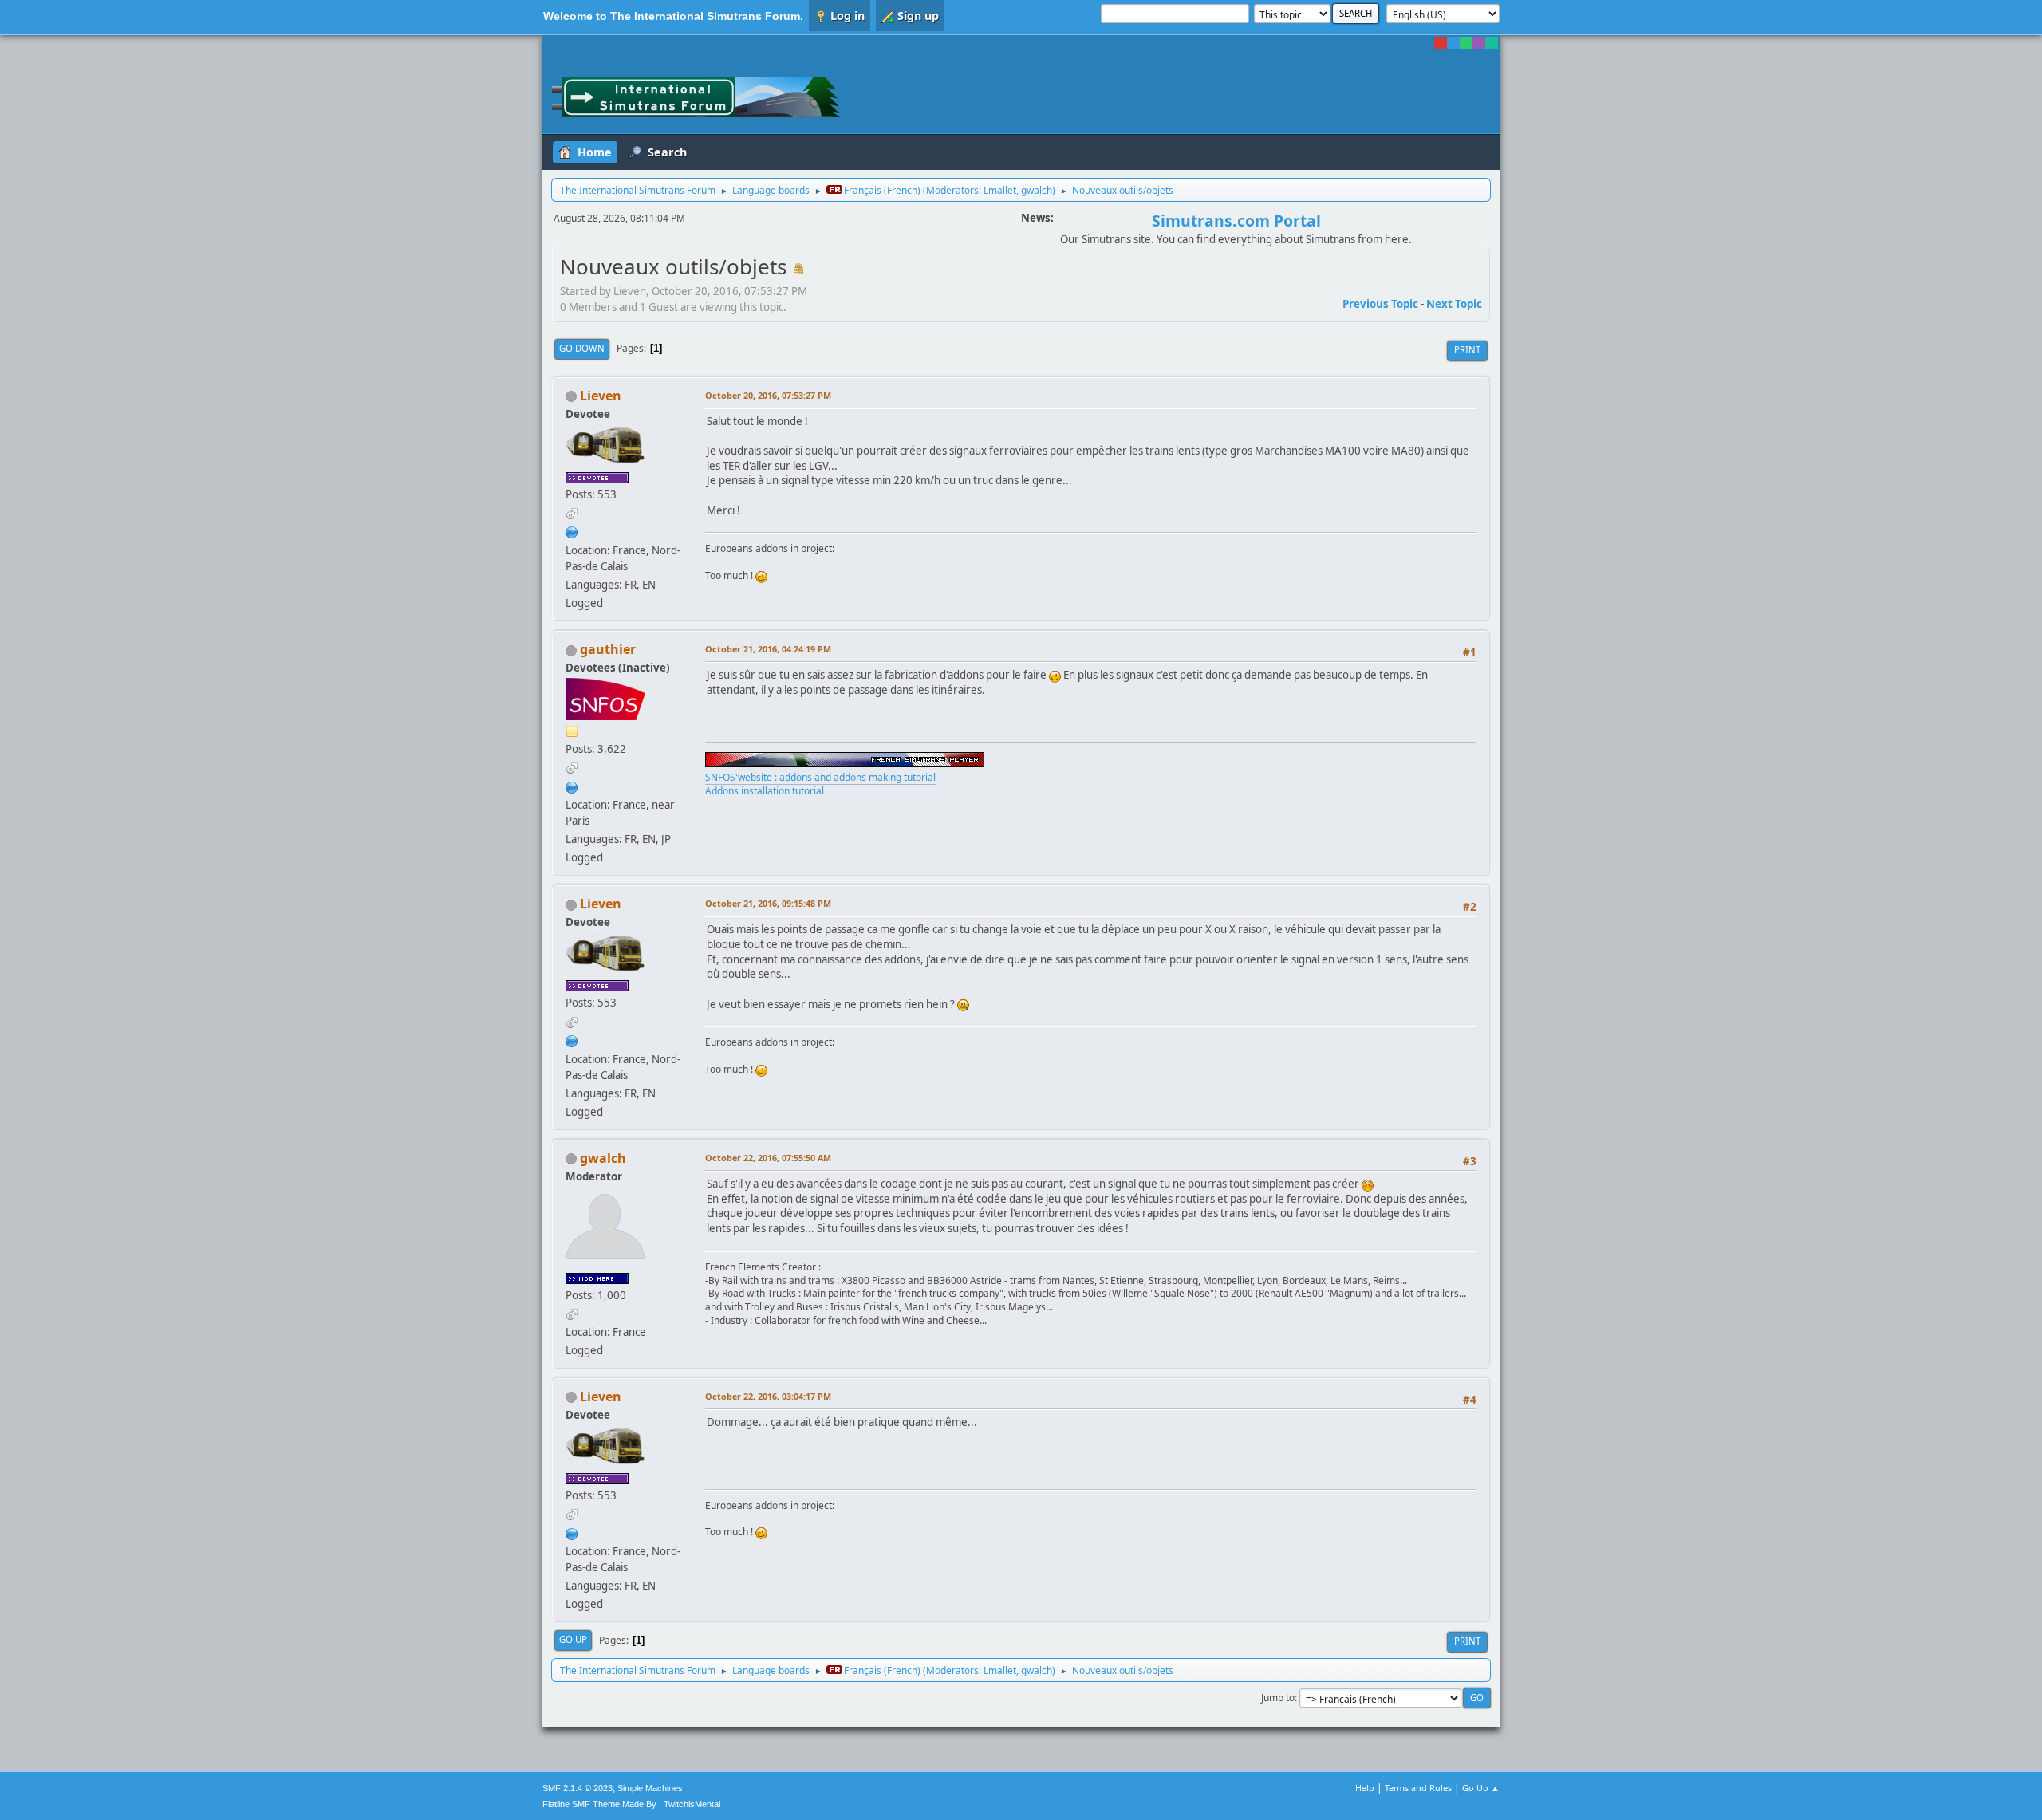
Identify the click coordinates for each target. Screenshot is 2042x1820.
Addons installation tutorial (765, 791)
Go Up (573, 1639)
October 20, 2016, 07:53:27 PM (768, 395)
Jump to (1278, 1698)
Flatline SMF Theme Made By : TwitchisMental (631, 1804)
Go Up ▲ (1481, 1788)
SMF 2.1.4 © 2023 (578, 1788)
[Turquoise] (1492, 43)
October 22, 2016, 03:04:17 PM (768, 1396)
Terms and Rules (1418, 1788)
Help (1365, 1788)
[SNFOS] (572, 531)
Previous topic (1380, 304)
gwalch (1037, 190)
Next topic (1454, 304)
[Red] (1441, 43)
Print (1467, 350)
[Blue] (1453, 43)
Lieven (601, 396)
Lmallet (1000, 190)
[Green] (1466, 43)
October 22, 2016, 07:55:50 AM (768, 1158)
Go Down (582, 348)
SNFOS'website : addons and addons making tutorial (820, 777)
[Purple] (1479, 43)
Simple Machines (650, 1788)
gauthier (608, 649)
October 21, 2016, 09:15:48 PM (768, 903)
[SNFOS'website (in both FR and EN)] (572, 786)
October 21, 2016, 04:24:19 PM (768, 649)
